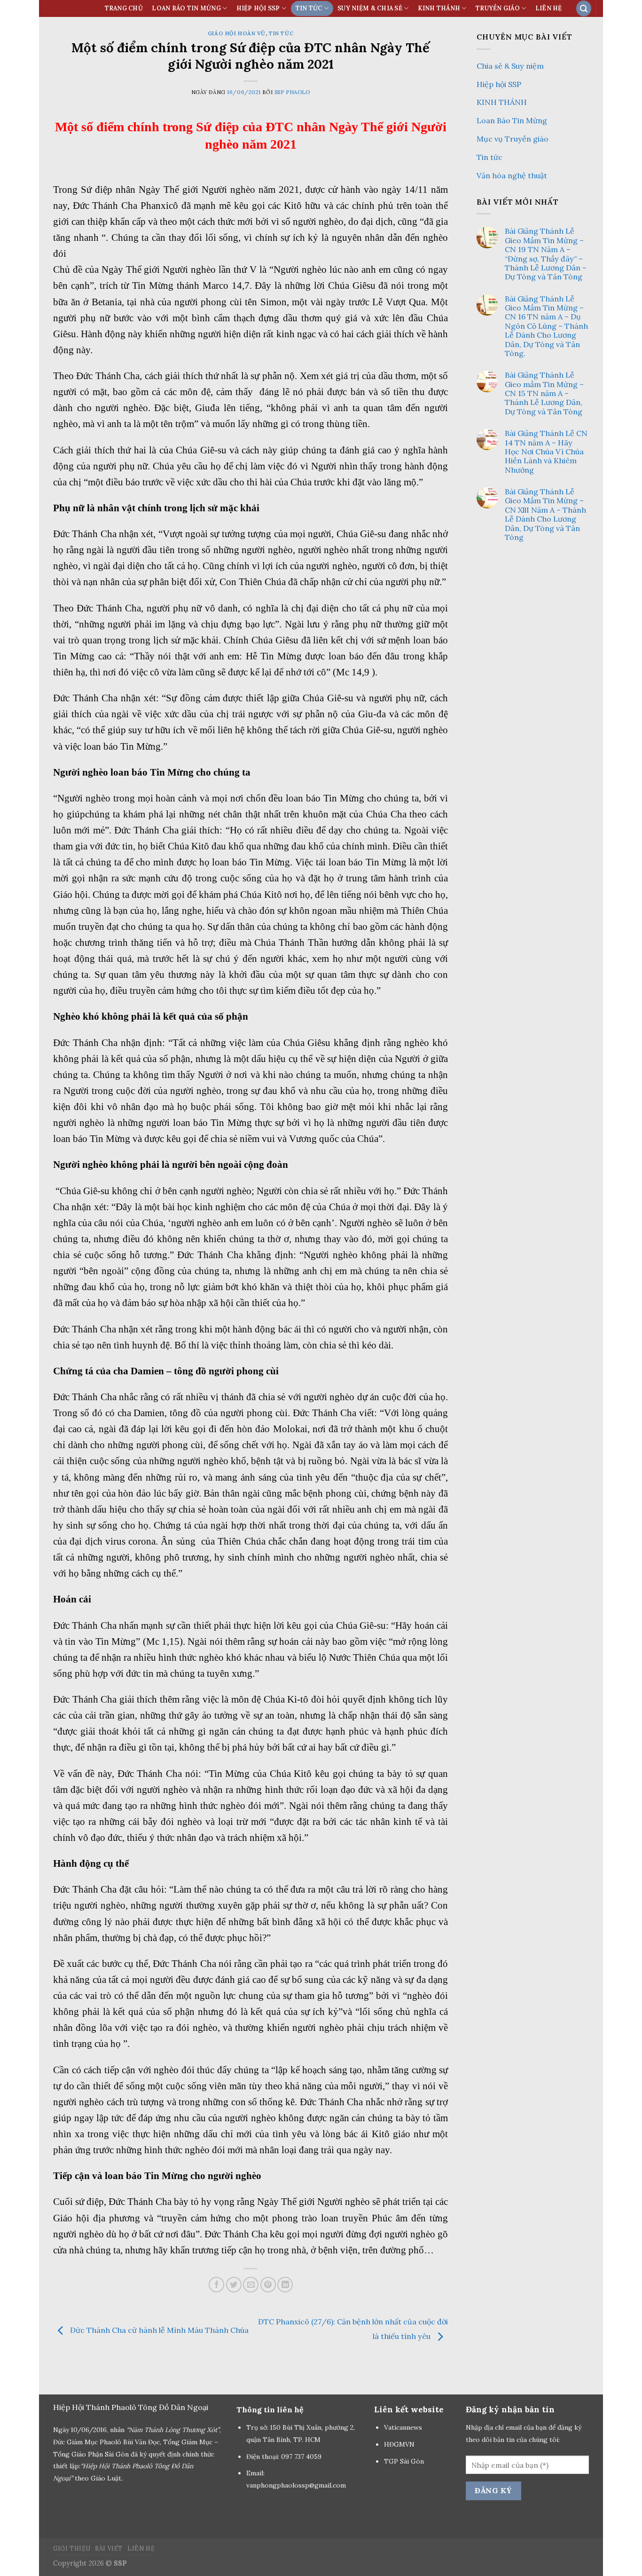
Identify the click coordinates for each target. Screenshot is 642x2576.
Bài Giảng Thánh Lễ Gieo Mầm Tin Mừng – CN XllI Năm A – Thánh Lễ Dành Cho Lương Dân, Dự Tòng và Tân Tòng (545, 515)
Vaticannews (403, 2427)
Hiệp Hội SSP (258, 8)
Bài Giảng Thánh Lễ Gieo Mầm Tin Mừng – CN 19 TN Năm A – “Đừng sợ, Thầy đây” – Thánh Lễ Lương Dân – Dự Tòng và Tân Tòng (546, 254)
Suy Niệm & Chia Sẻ (370, 8)
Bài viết (109, 2548)
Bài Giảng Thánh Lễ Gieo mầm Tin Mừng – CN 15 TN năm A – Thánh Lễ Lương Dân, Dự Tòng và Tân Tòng (544, 393)
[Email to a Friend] (251, 2285)
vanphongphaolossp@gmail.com (296, 2485)
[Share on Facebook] (216, 2285)
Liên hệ (549, 8)
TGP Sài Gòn (404, 2461)
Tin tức (281, 33)
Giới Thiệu (72, 2548)
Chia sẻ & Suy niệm (510, 66)
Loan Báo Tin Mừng (186, 8)
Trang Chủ (124, 8)
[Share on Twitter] (234, 2285)
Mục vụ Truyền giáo (513, 139)
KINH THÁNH (439, 8)
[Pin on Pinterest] (268, 2285)
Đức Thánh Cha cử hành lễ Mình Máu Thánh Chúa (158, 2330)
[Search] (584, 8)
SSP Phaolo (292, 92)
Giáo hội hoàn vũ (237, 33)
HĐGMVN (400, 2444)
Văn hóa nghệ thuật (512, 175)
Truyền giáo (498, 8)
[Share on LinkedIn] (285, 2285)
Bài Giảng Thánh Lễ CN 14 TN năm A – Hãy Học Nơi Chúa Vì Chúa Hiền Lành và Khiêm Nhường (546, 452)
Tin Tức (309, 8)
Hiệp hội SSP (499, 84)
